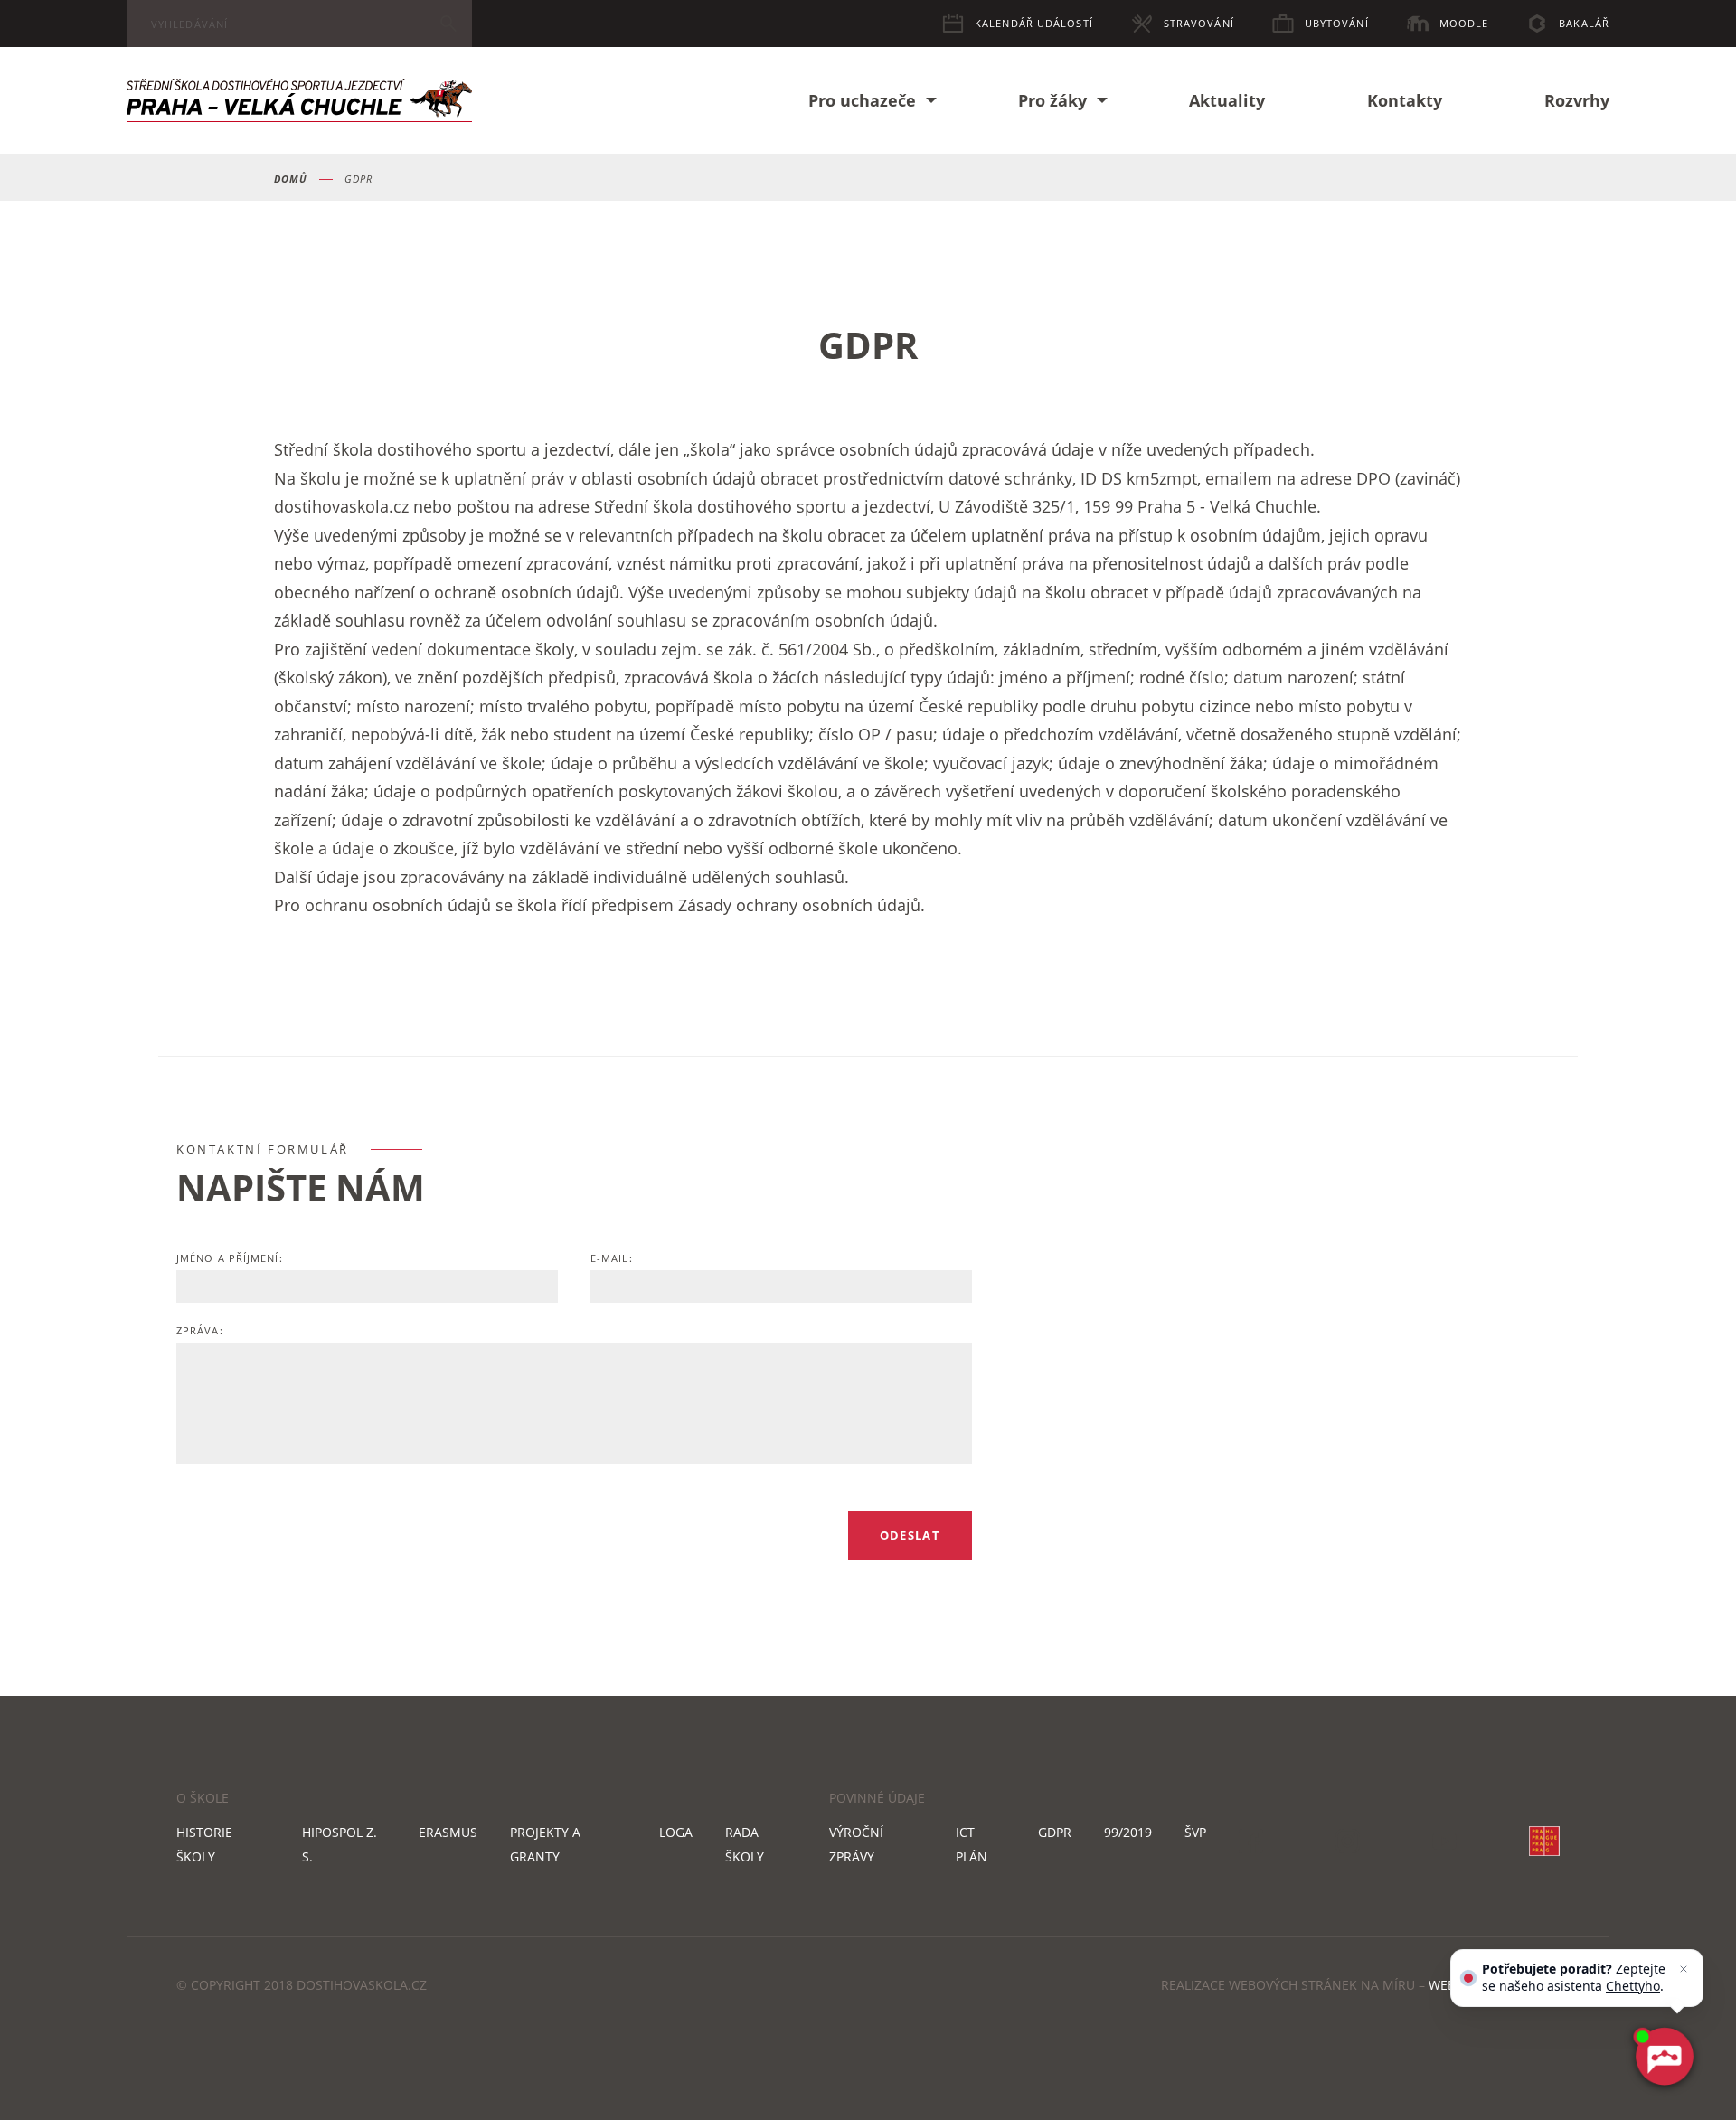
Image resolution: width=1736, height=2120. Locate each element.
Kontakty (1405, 100)
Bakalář (1584, 23)
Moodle (1464, 23)
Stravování (1199, 23)
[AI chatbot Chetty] (1664, 2057)
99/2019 (1128, 1832)
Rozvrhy (1577, 100)
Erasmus (448, 1832)
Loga (676, 1832)
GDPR (1055, 1832)
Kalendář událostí (1034, 23)
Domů (291, 179)
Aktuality (1227, 100)
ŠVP (1195, 1832)
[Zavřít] (1684, 1969)
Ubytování (1337, 23)
